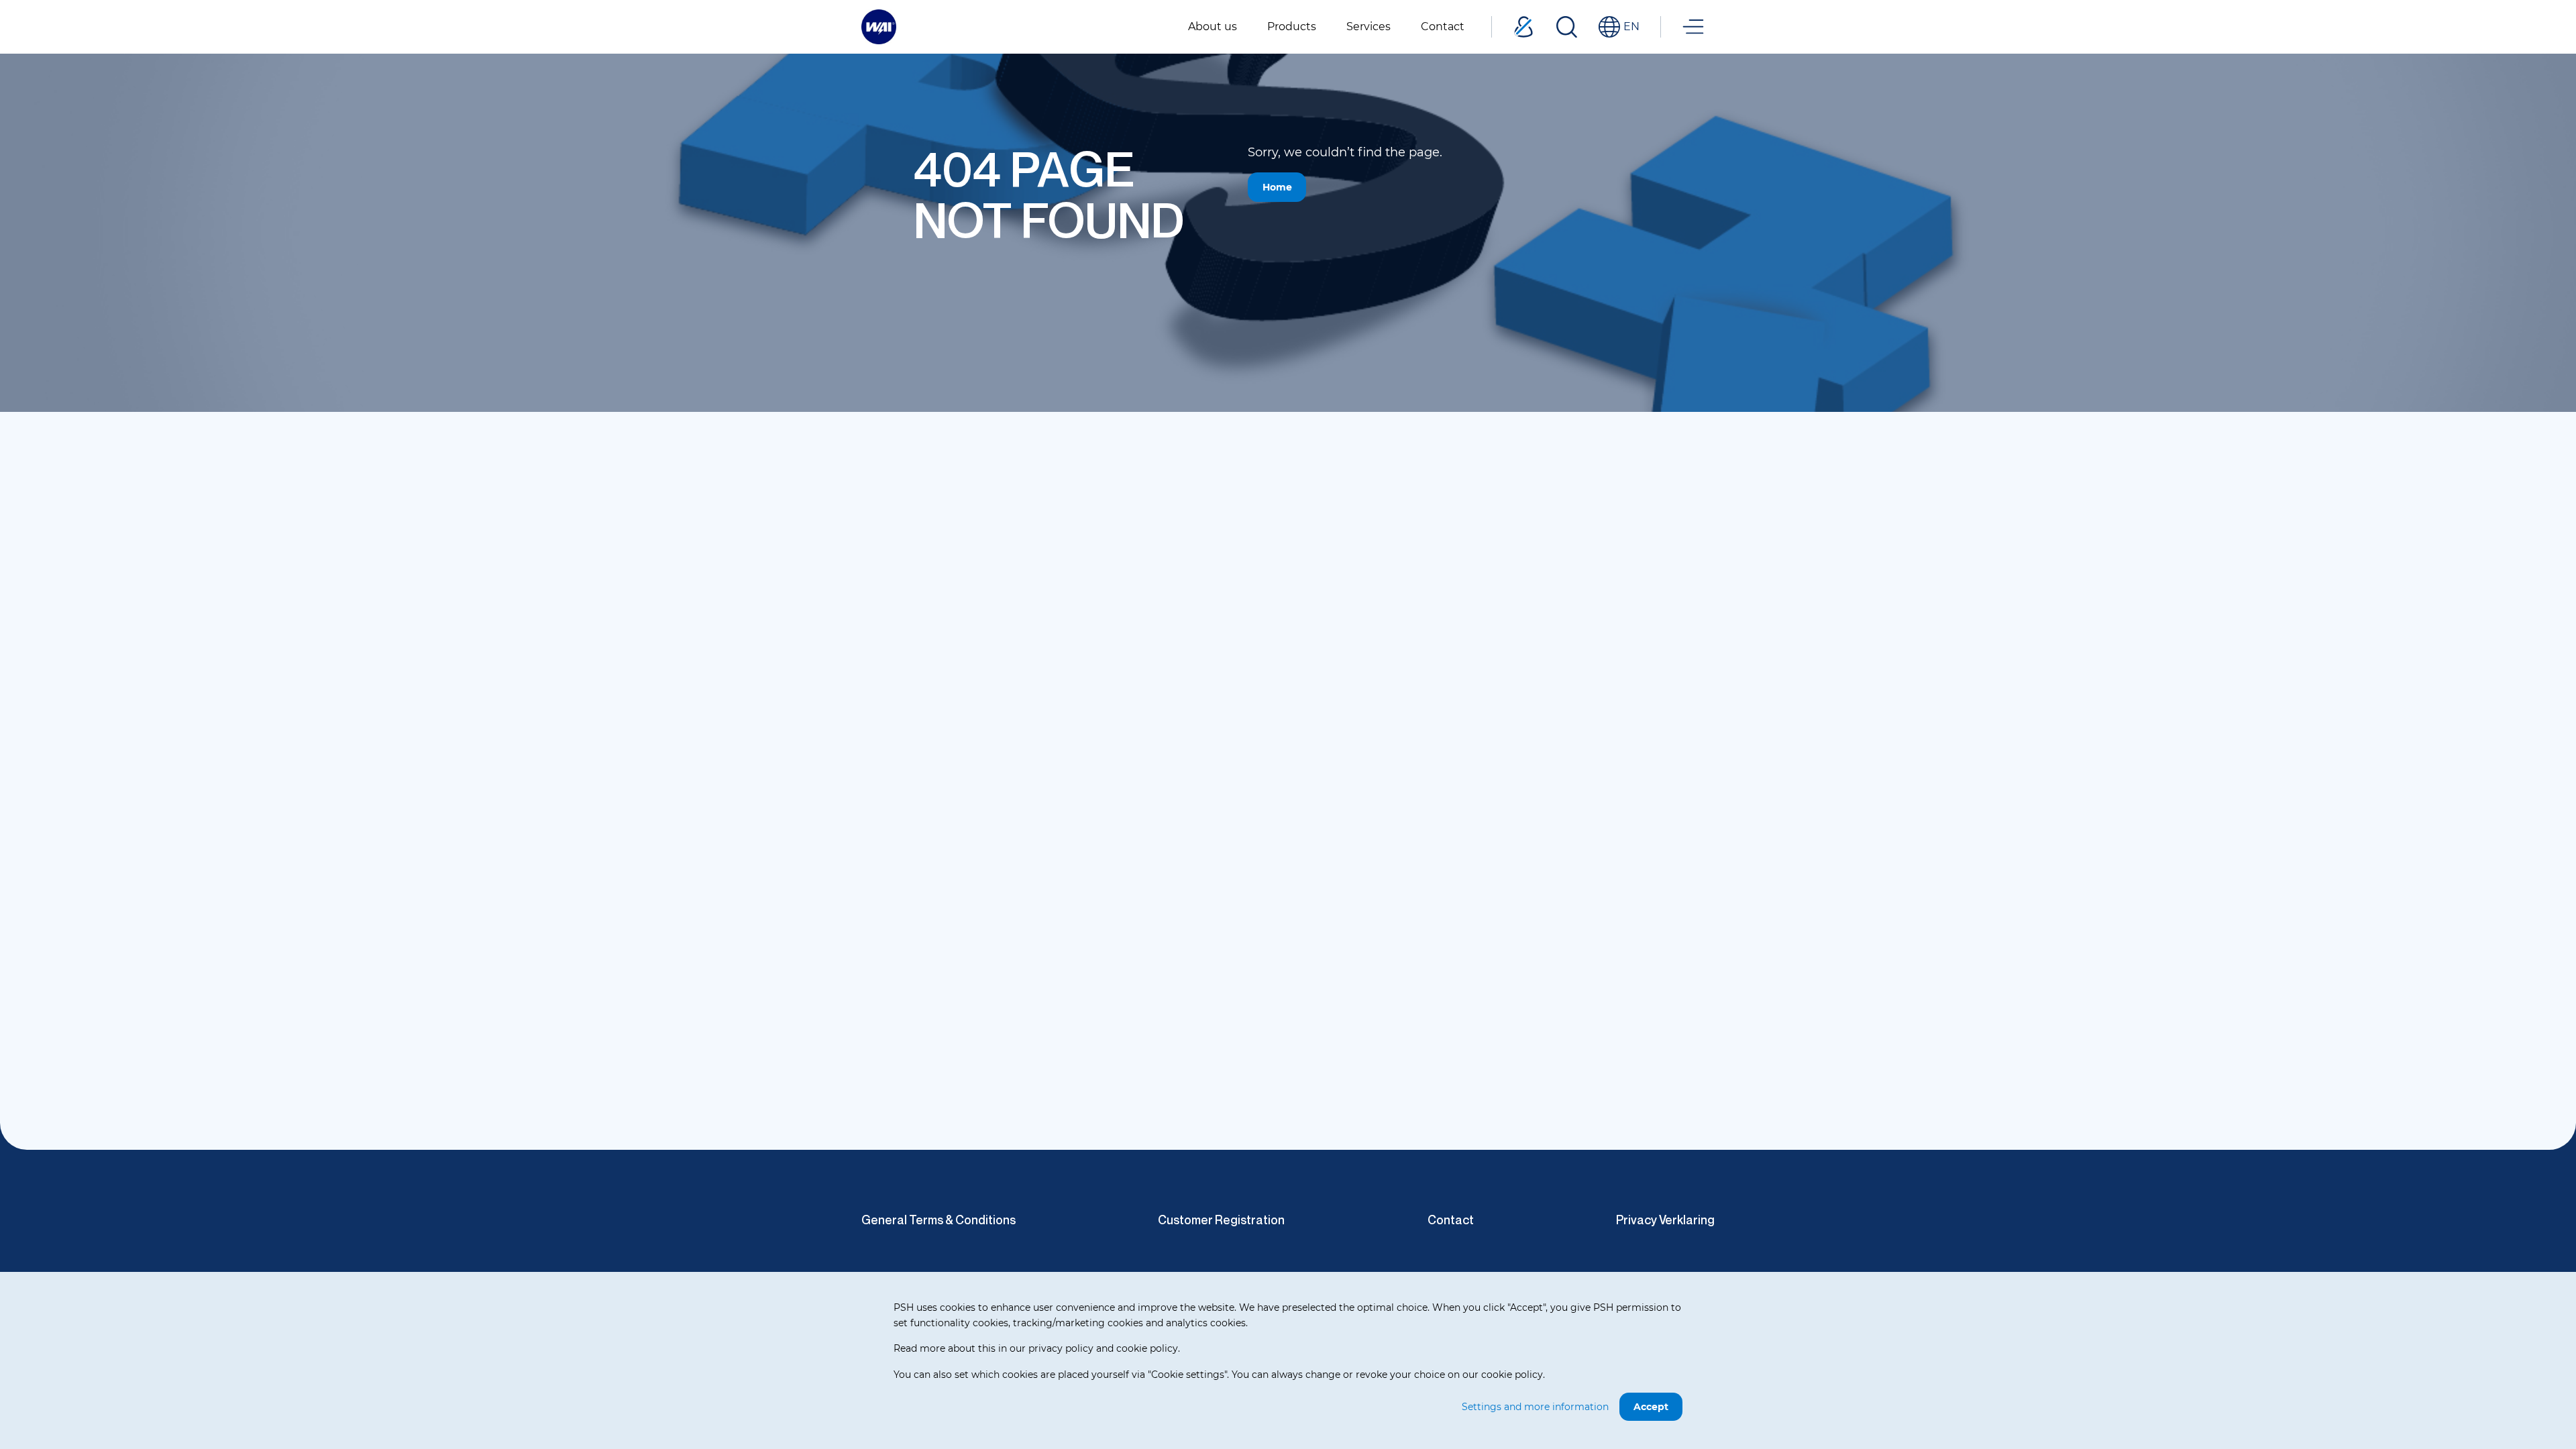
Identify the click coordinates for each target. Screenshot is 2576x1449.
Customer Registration (1221, 1220)
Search (1566, 27)
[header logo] (879, 26)
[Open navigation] (1693, 27)
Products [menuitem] (1292, 26)
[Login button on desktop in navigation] (1523, 27)
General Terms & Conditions (938, 1220)
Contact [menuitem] (1443, 26)
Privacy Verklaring (1665, 1220)
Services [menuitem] (1368, 26)
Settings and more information (1535, 1407)
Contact (1451, 1220)
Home (1277, 187)
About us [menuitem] (1213, 26)
